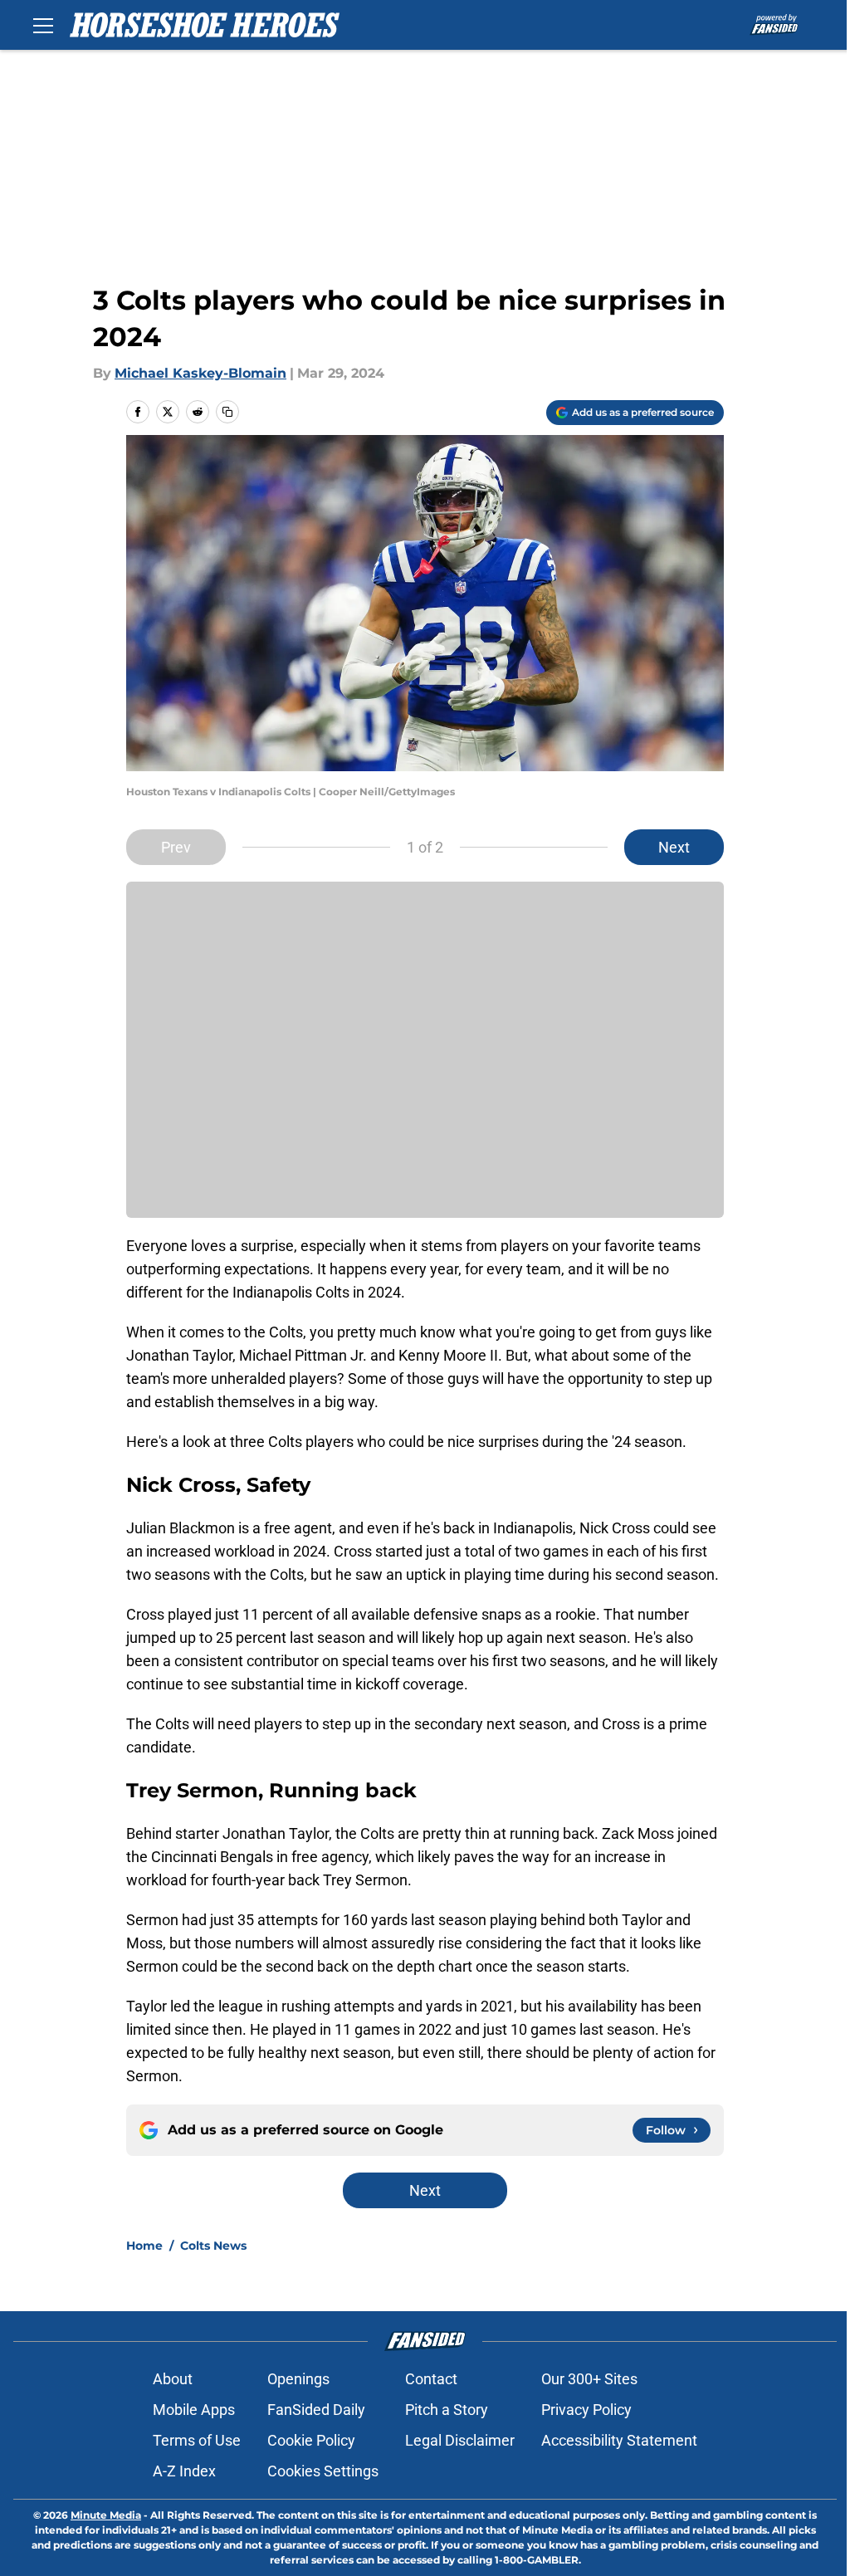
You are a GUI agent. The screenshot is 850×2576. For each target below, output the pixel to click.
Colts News (213, 2246)
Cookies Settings (323, 2471)
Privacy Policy (586, 2410)
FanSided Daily (316, 2410)
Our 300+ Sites (589, 2379)
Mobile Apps (194, 2410)
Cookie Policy (311, 2440)
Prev (176, 847)
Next (674, 847)
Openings (298, 2379)
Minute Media (106, 2515)
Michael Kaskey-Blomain (200, 373)
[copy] (227, 412)
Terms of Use (197, 2440)
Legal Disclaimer (460, 2440)
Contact (431, 2379)
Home (144, 2246)
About (173, 2379)
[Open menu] (43, 25)
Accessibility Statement (619, 2440)
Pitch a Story (447, 2410)
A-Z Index (184, 2471)
